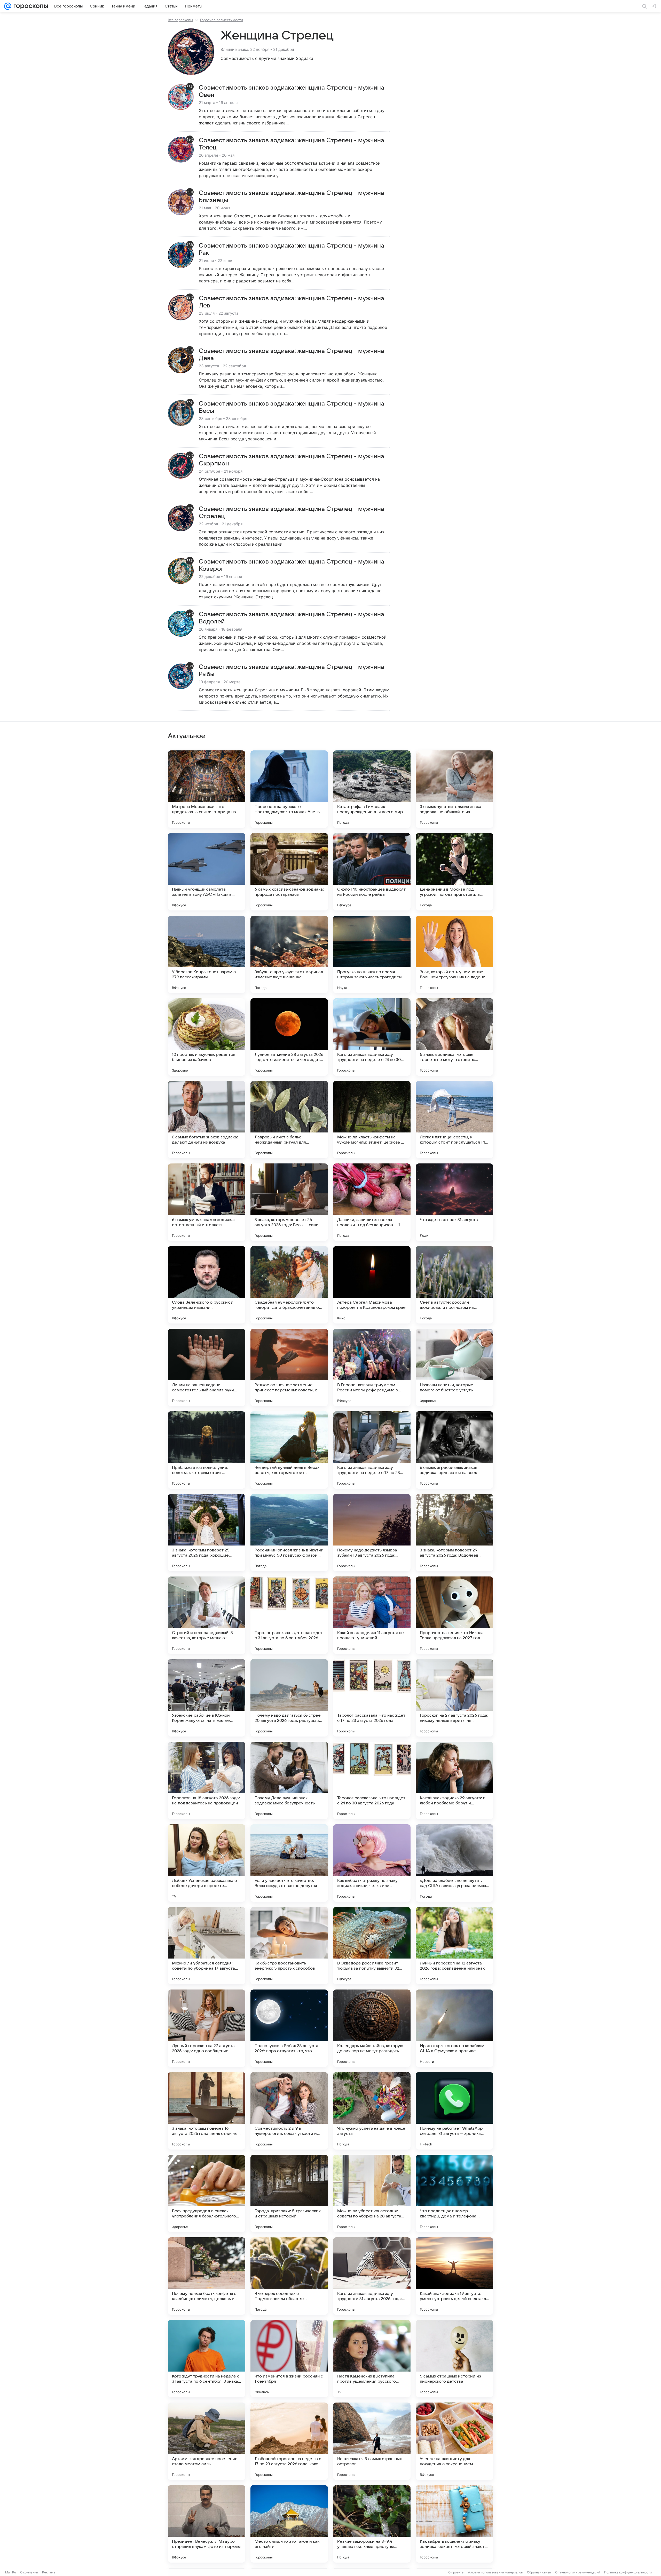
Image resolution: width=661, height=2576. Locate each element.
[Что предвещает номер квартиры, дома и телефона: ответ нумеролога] (454, 2193)
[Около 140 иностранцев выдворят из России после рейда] (372, 872)
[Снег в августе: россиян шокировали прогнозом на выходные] (454, 1285)
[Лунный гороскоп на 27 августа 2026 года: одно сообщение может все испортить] (207, 2028)
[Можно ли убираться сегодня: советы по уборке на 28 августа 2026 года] (372, 2193)
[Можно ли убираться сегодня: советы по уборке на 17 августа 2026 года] (207, 1946)
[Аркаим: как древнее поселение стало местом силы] (207, 2441)
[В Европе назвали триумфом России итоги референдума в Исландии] (372, 1367)
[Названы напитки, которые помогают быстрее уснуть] (454, 1367)
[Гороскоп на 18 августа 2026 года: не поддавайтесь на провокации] (207, 1780)
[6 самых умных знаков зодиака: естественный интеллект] (207, 1202)
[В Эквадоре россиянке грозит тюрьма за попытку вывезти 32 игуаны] (372, 1946)
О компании (29, 2572)
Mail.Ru (11, 2572)
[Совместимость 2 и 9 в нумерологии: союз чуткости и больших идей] (289, 2111)
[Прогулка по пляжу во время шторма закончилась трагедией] (372, 954)
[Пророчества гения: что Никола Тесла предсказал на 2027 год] (454, 1615)
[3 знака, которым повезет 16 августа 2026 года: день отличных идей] (207, 2111)
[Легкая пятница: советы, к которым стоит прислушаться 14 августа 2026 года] (454, 1120)
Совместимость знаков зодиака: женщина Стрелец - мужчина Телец (292, 144)
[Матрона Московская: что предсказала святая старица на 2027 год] (207, 789)
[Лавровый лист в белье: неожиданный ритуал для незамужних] (289, 1120)
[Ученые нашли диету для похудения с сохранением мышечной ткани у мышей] (454, 2441)
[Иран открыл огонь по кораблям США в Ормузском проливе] (454, 2028)
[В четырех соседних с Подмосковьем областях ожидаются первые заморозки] (289, 2276)
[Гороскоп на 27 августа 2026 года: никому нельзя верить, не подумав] (454, 1698)
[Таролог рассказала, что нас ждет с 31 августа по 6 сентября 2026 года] (289, 1615)
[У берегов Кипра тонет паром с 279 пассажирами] (207, 954)
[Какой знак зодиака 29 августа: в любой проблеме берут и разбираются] (454, 1780)
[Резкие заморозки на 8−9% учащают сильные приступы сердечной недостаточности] (372, 2524)
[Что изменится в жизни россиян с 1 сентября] (289, 2359)
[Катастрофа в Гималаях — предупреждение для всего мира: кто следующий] (372, 789)
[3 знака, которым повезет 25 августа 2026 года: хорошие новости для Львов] (207, 1533)
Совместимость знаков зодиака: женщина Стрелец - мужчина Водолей (292, 618)
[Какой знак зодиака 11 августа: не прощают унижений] (372, 1615)
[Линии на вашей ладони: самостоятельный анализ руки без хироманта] (207, 1367)
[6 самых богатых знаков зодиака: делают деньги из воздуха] (207, 1120)
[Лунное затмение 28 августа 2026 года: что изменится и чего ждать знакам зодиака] (289, 1037)
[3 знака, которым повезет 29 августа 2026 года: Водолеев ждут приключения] (454, 1533)
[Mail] (8, 6)
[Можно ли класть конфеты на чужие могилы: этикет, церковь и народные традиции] (372, 1120)
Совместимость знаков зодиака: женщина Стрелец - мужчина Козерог (292, 565)
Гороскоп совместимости (222, 20)
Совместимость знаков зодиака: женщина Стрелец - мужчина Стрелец (292, 513)
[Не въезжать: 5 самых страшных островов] (372, 2441)
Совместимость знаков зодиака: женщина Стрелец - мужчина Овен (292, 91)
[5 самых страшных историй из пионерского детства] (454, 2359)
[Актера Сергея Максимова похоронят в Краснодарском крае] (372, 1285)
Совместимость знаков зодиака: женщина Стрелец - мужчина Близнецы (292, 197)
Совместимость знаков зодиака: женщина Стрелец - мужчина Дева (292, 355)
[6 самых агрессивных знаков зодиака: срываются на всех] (454, 1450)
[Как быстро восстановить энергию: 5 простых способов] (289, 1946)
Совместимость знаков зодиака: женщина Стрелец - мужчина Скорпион (292, 460)
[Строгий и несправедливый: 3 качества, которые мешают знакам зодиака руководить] (207, 1615)
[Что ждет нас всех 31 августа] (454, 1202)
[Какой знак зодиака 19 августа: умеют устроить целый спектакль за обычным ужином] (454, 2276)
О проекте (456, 2572)
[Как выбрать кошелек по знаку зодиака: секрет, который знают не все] (454, 2524)
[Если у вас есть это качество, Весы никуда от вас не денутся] (289, 1863)
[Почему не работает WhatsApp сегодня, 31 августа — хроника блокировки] (454, 2111)
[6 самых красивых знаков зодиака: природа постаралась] (289, 872)
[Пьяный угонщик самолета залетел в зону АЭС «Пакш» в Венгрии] (207, 872)
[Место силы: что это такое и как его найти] (289, 2524)
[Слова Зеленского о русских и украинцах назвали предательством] (207, 1285)
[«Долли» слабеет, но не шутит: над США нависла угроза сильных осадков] (454, 1863)
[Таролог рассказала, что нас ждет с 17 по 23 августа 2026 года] (372, 1698)
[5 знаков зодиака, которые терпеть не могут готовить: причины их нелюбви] (454, 1037)
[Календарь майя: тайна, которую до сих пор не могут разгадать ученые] (372, 2028)
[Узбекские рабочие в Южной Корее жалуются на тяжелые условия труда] (207, 1698)
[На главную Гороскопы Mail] (30, 6)
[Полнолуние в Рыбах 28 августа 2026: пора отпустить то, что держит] (289, 2028)
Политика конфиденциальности (628, 2572)
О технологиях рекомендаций (578, 2572)
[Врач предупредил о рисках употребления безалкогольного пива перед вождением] (207, 2193)
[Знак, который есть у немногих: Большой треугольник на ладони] (454, 954)
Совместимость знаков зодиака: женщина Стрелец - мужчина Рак (292, 249)
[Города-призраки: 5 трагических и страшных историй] (289, 2193)
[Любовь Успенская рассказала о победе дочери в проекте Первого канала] (207, 1863)
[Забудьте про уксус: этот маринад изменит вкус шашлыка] (289, 954)
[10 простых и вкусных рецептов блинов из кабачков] (207, 1037)
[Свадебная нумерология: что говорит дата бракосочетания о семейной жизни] (289, 1285)
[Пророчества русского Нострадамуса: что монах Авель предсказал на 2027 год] (289, 789)
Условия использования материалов (495, 2572)
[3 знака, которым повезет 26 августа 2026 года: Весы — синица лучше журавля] (289, 1202)
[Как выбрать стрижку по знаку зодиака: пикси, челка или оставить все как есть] (372, 1863)
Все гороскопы (180, 20)
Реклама (49, 2572)
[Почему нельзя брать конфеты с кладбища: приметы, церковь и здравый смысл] (207, 2276)
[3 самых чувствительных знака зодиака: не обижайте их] (454, 789)
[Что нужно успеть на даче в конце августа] (372, 2111)
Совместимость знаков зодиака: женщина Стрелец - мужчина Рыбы (292, 671)
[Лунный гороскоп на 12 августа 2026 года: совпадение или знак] (454, 1946)
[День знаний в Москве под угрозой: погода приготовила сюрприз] (454, 872)
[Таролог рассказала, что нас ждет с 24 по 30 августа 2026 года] (372, 1780)
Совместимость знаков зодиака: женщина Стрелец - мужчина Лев (292, 302)
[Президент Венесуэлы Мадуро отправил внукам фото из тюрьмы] (207, 2524)
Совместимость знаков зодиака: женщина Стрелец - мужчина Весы (292, 407)
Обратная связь (539, 2572)
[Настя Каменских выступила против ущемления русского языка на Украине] (372, 2359)
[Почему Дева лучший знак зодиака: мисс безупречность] (289, 1780)
